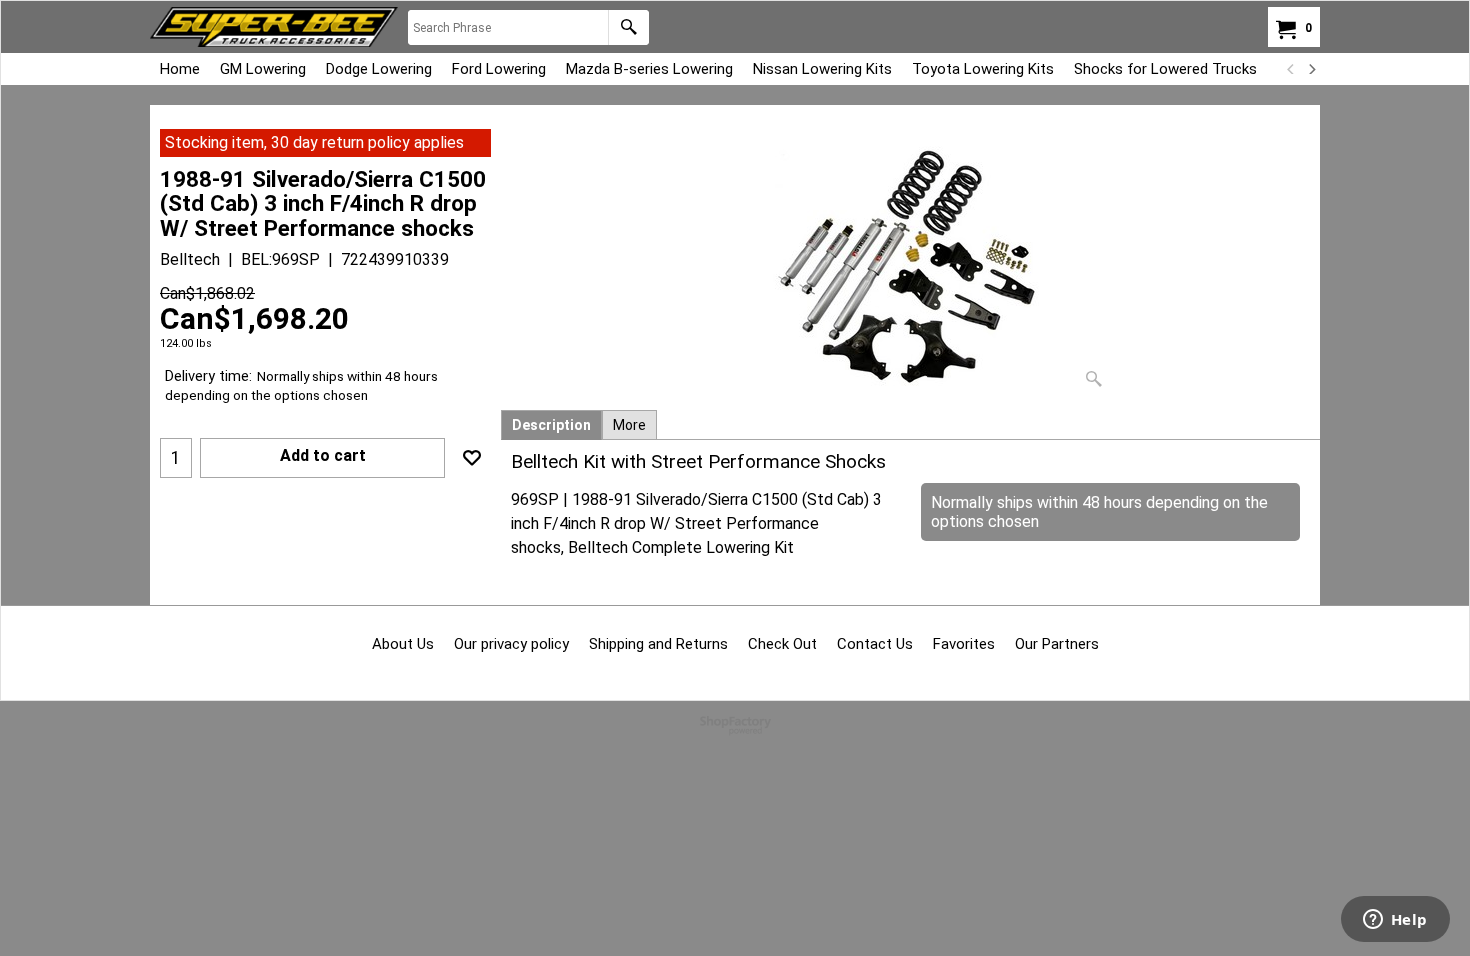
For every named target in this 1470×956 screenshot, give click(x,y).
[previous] (1291, 69)
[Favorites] (472, 458)
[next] (1311, 69)
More (629, 425)
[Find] (628, 27)
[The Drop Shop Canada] (274, 27)
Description (551, 425)
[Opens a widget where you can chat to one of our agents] (1395, 921)
